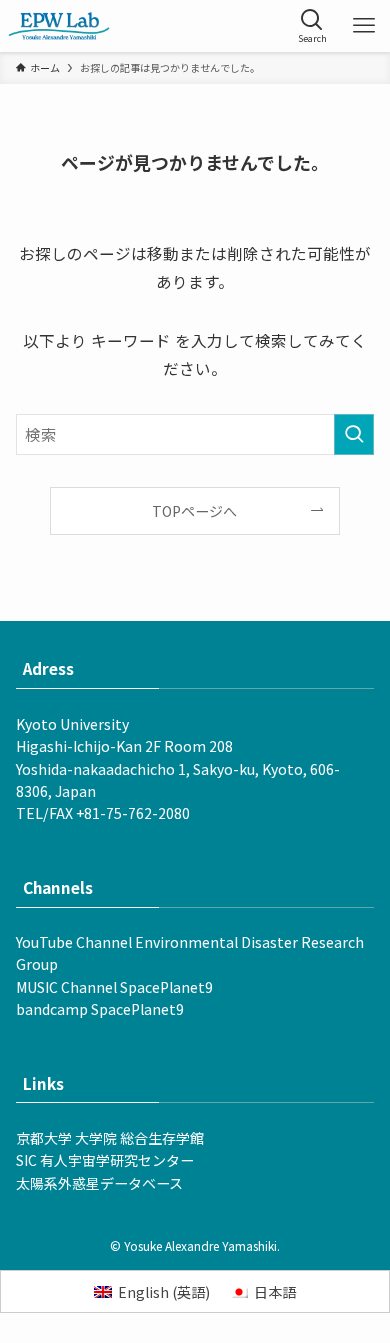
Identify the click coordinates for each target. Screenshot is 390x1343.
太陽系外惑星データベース (99, 1183)
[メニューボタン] (364, 26)
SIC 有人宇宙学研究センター (105, 1160)
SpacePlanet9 (166, 987)
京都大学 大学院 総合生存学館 (110, 1138)
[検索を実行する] (354, 434)
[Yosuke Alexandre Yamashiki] (59, 26)
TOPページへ (194, 511)
